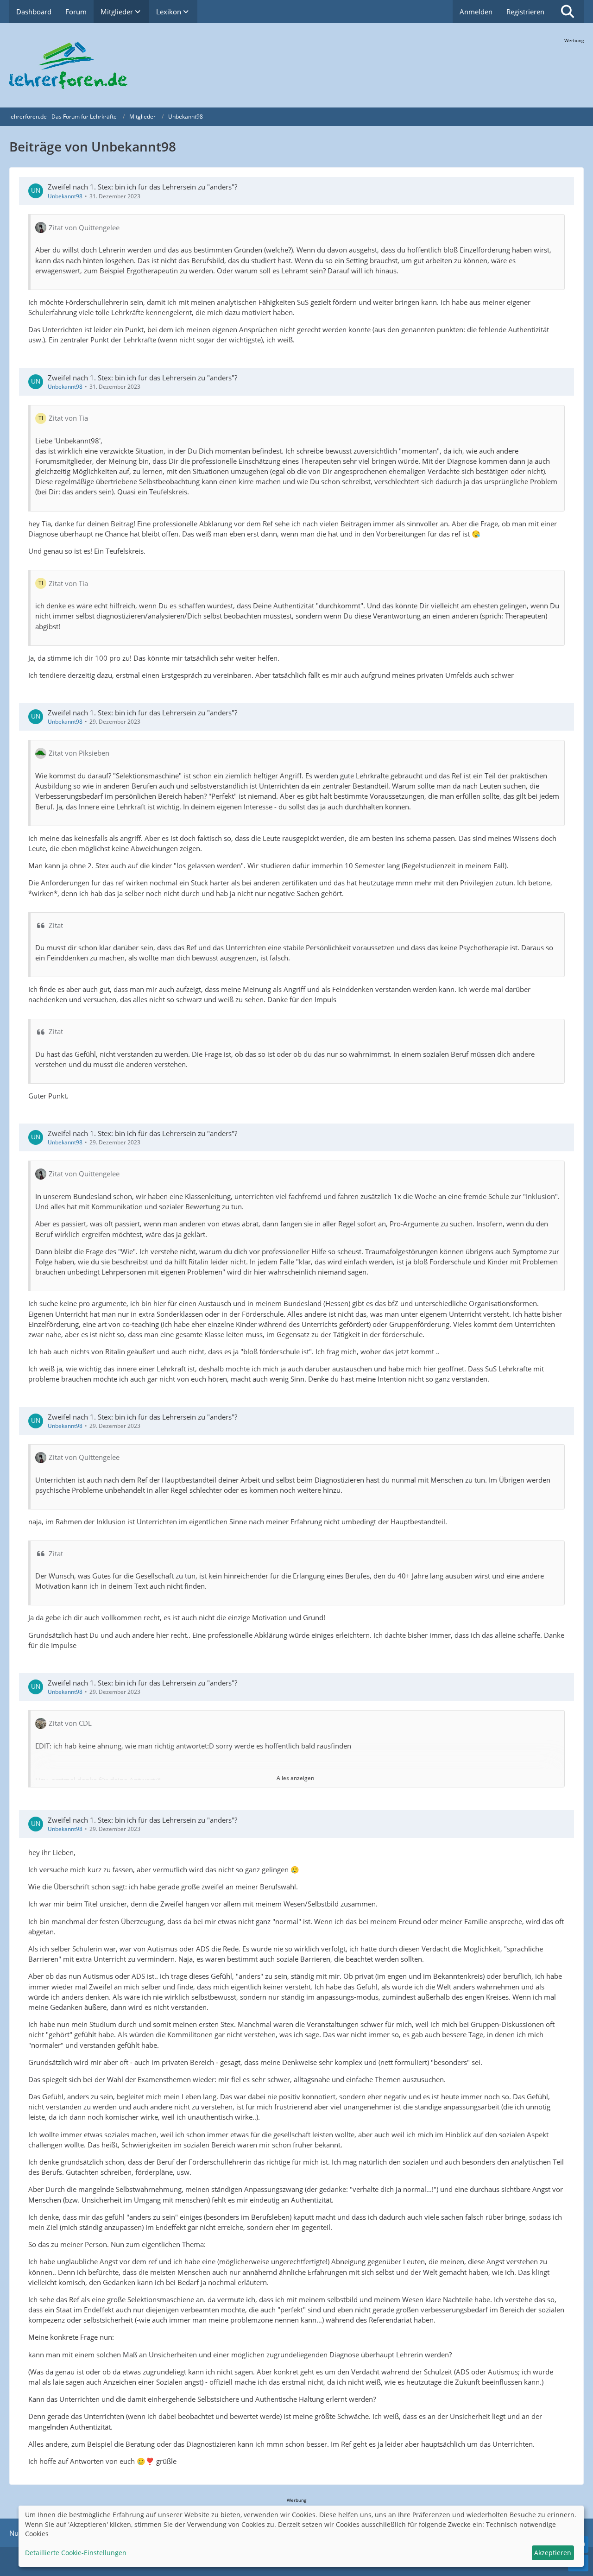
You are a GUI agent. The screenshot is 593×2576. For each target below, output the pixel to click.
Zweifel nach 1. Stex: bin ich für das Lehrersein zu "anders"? (142, 187)
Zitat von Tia (68, 418)
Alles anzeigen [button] (295, 1778)
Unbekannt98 (65, 196)
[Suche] (568, 12)
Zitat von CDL (70, 1723)
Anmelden (476, 12)
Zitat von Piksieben (79, 753)
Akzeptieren (553, 2553)
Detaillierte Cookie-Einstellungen (76, 2553)
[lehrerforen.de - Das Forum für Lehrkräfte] (296, 65)
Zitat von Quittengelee (84, 227)
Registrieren (525, 12)
